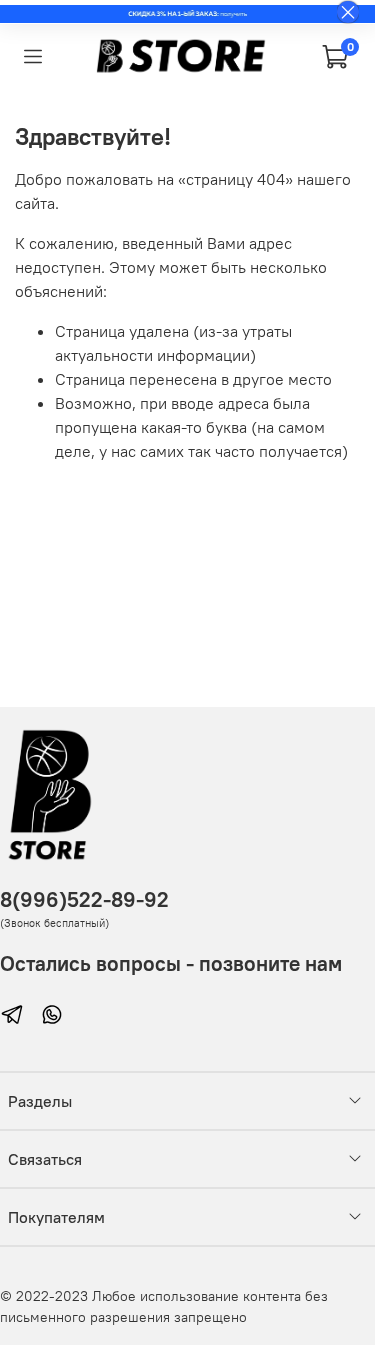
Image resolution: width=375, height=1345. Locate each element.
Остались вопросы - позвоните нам (171, 963)
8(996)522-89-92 (84, 899)
